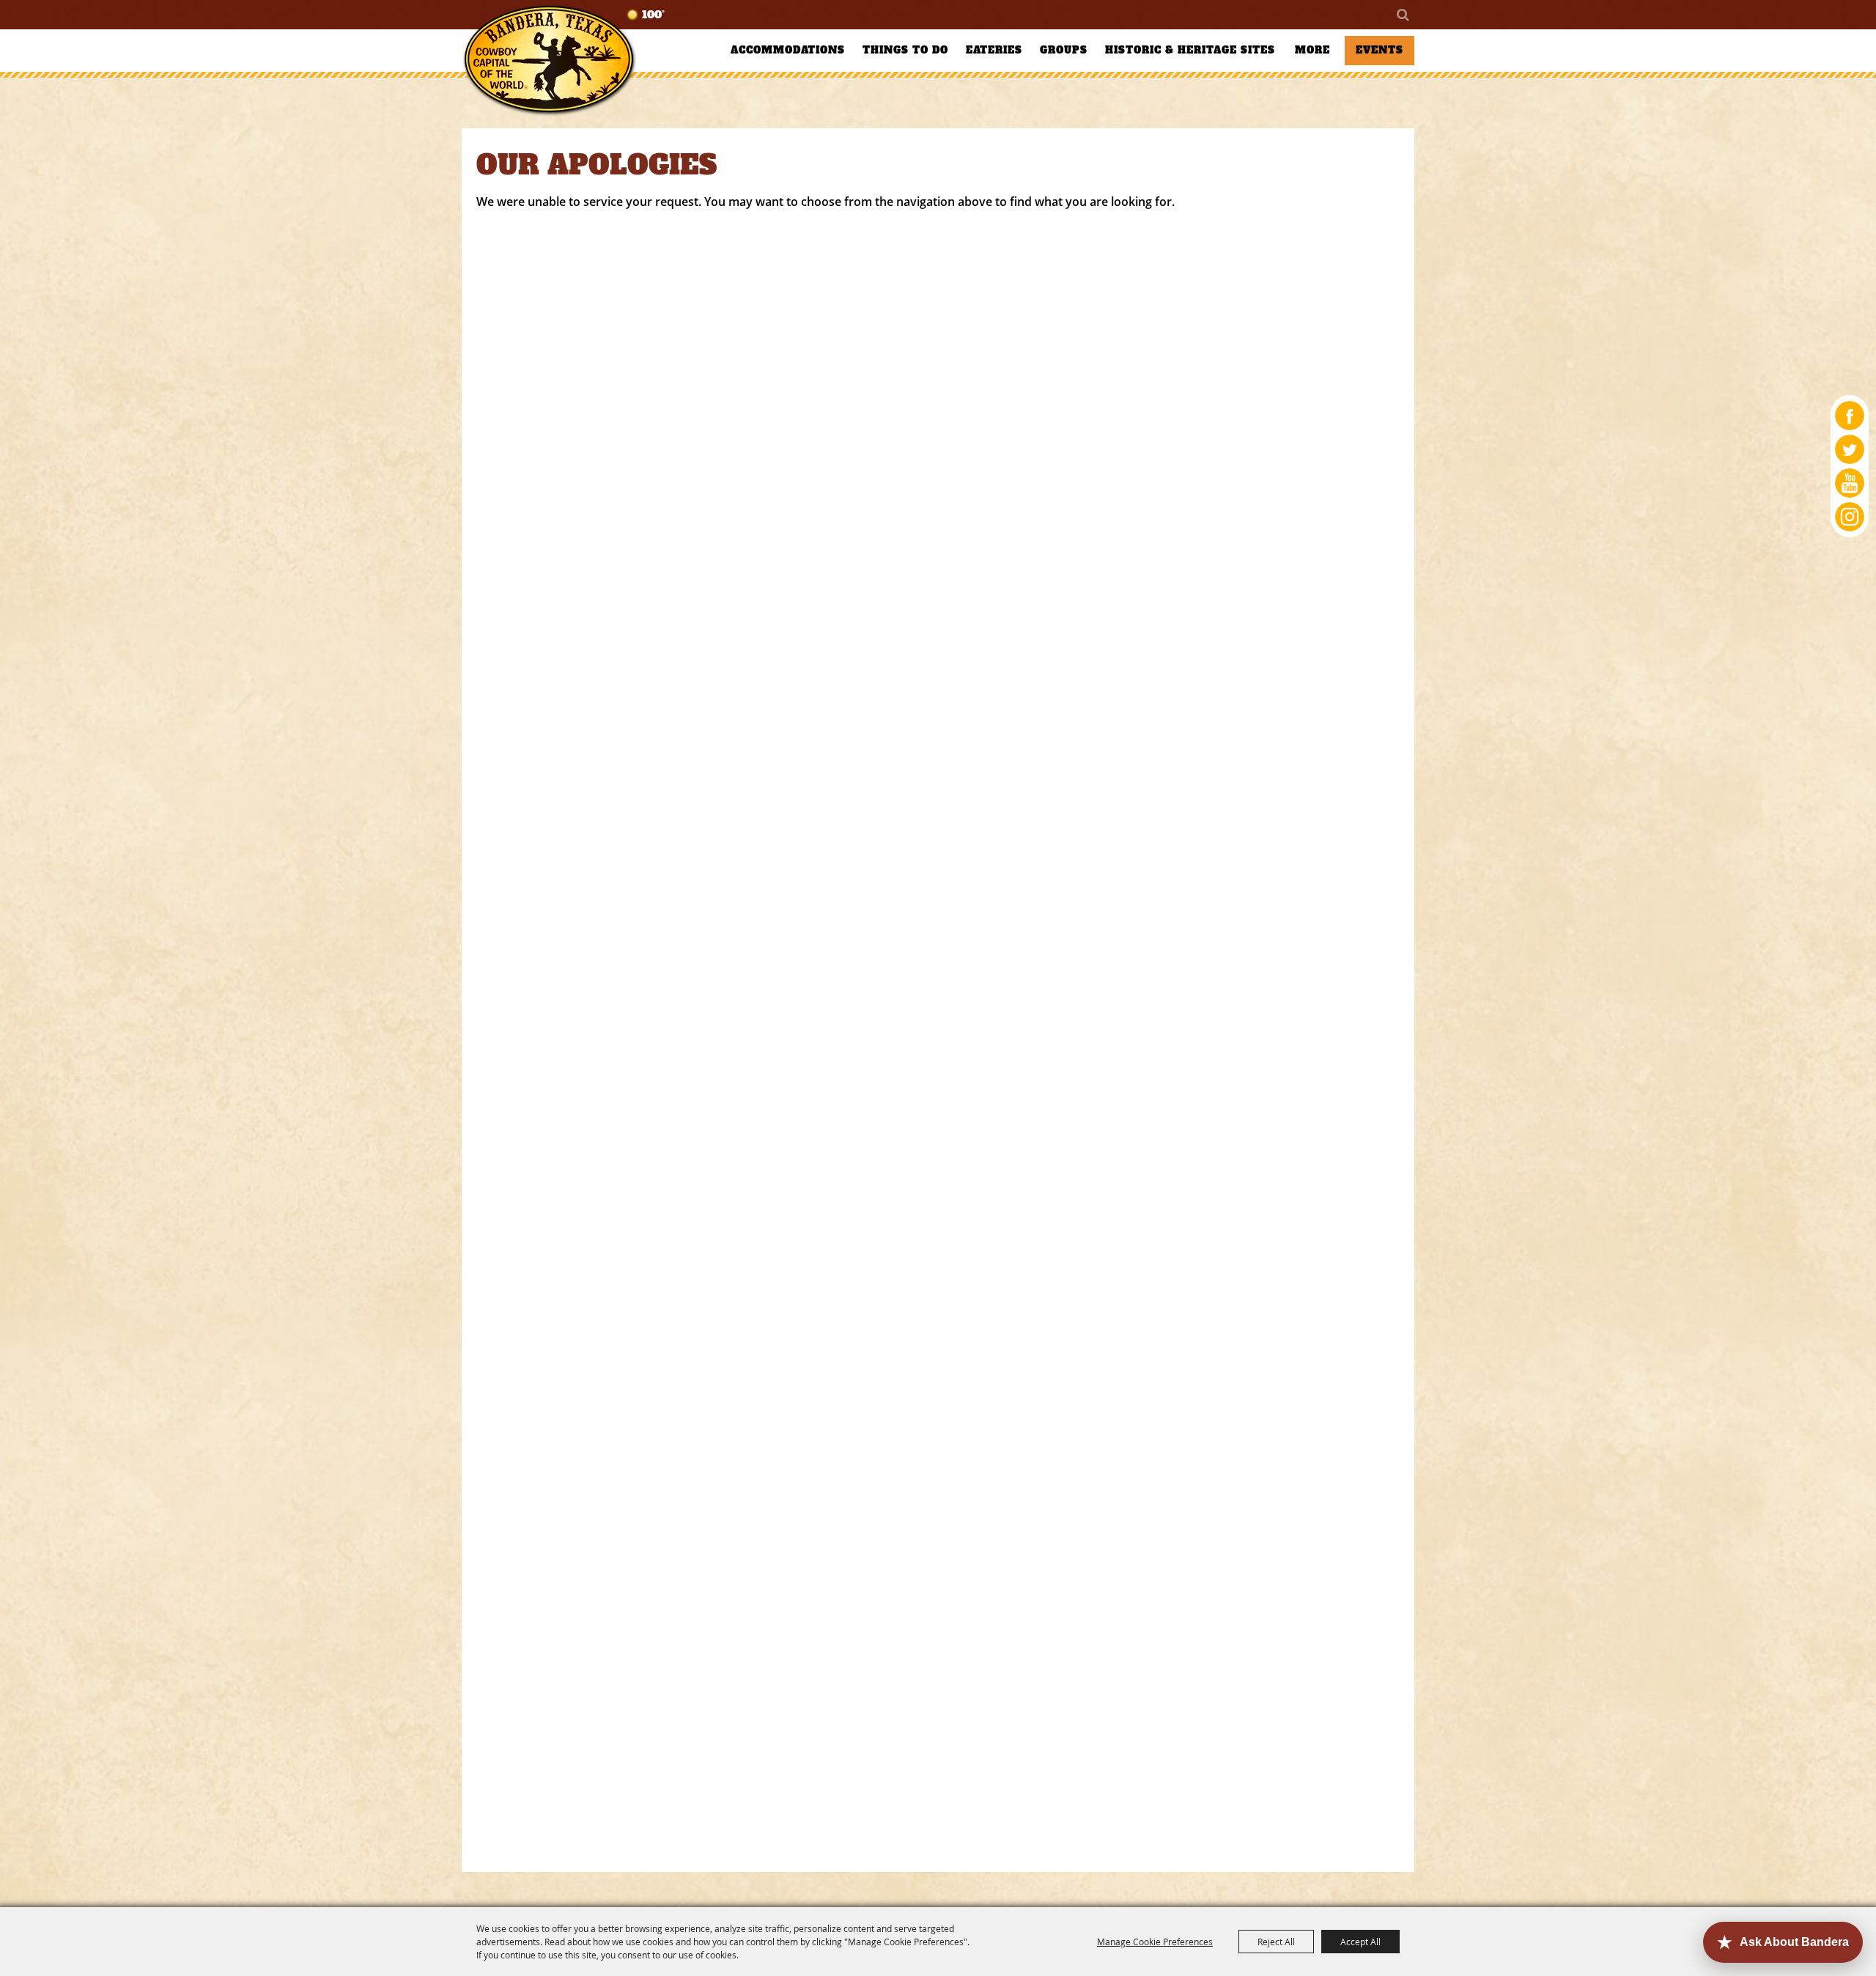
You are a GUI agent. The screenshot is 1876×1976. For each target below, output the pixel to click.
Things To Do (905, 50)
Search (1402, 15)
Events (1380, 50)
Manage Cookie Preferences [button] (1155, 1942)
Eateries (994, 50)
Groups (1064, 50)
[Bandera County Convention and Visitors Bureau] (550, 60)
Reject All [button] (1276, 1942)
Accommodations (788, 50)
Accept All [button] (1360, 1942)
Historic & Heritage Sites (1190, 50)
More (1312, 50)
